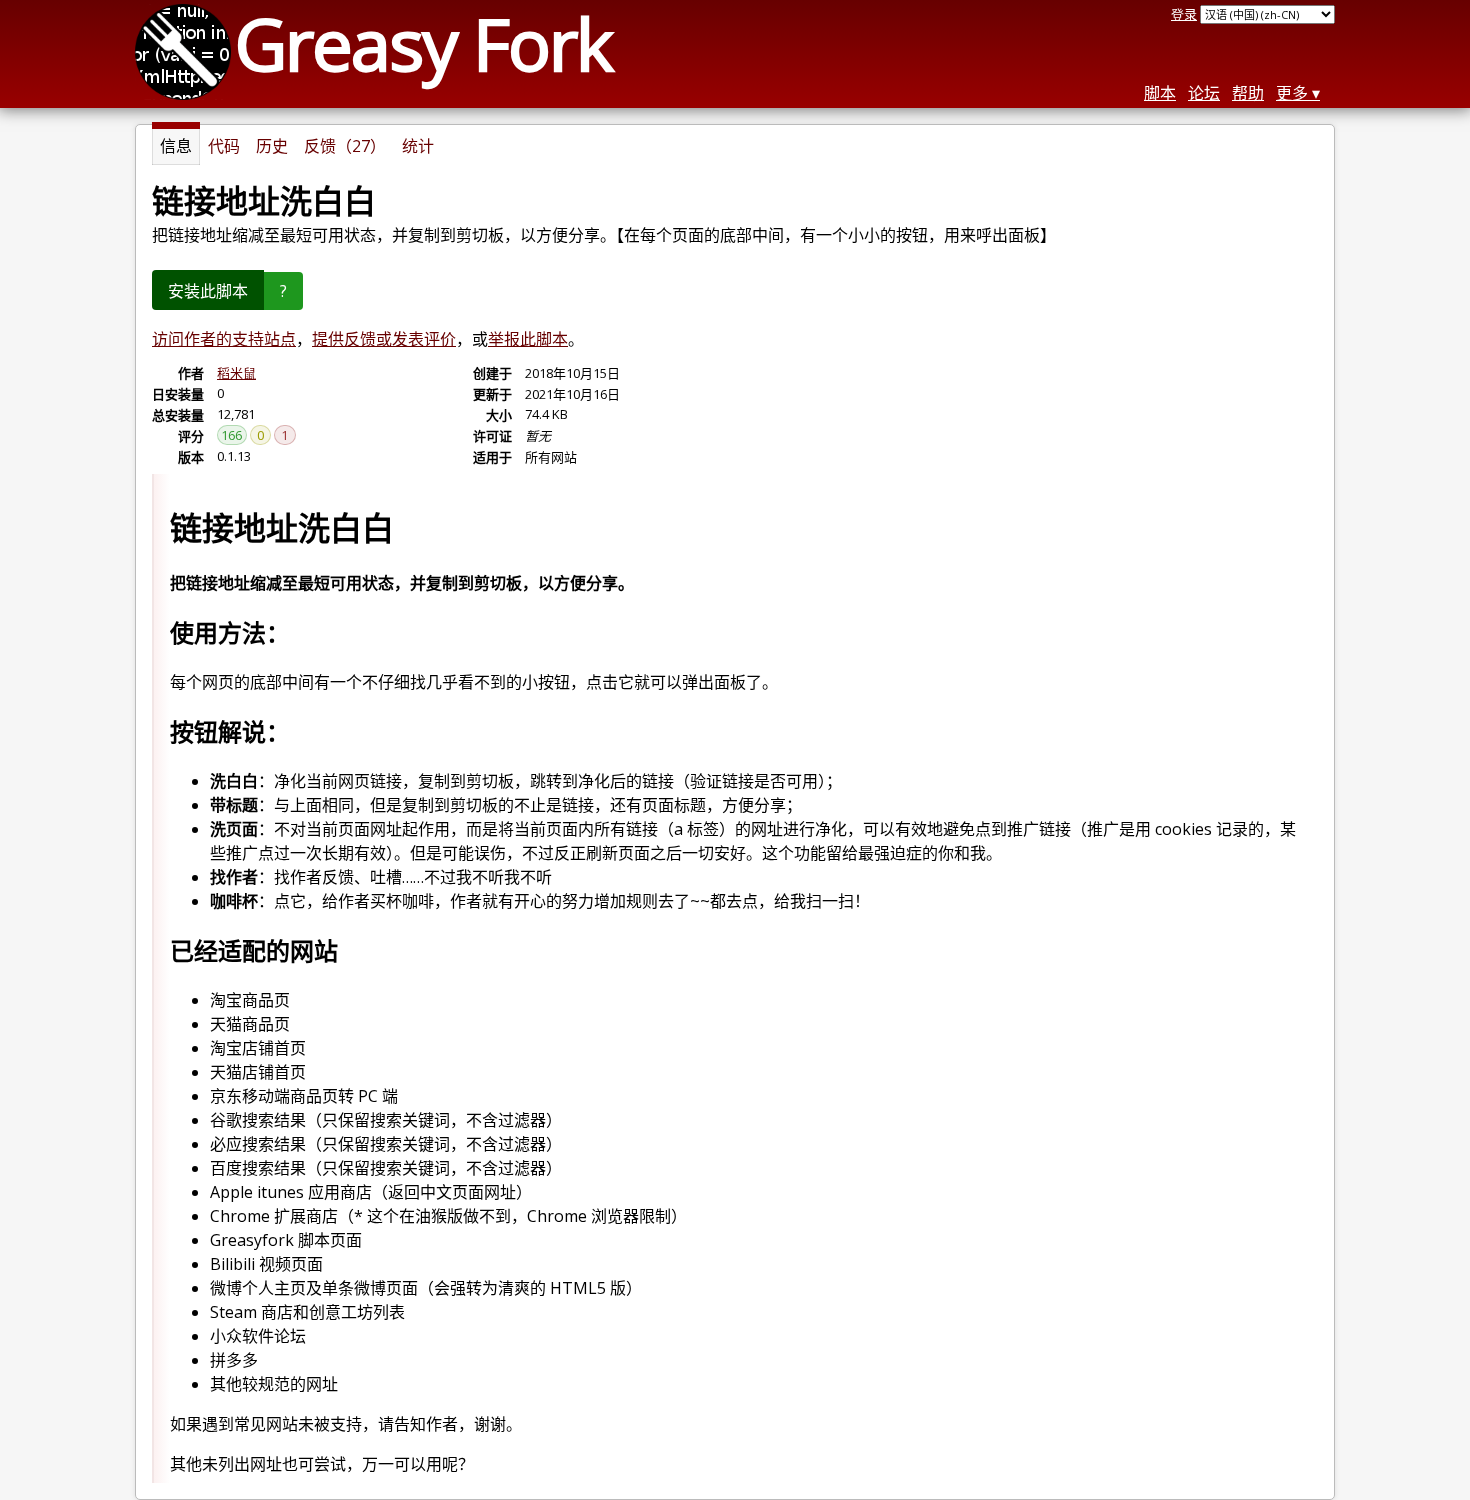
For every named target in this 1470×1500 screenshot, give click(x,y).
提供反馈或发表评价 (384, 339)
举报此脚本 (528, 339)
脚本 (1160, 93)
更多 (1292, 93)
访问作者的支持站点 (224, 339)
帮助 (1248, 93)
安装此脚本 (208, 291)
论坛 (1204, 93)
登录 (1184, 14)
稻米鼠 (236, 373)
